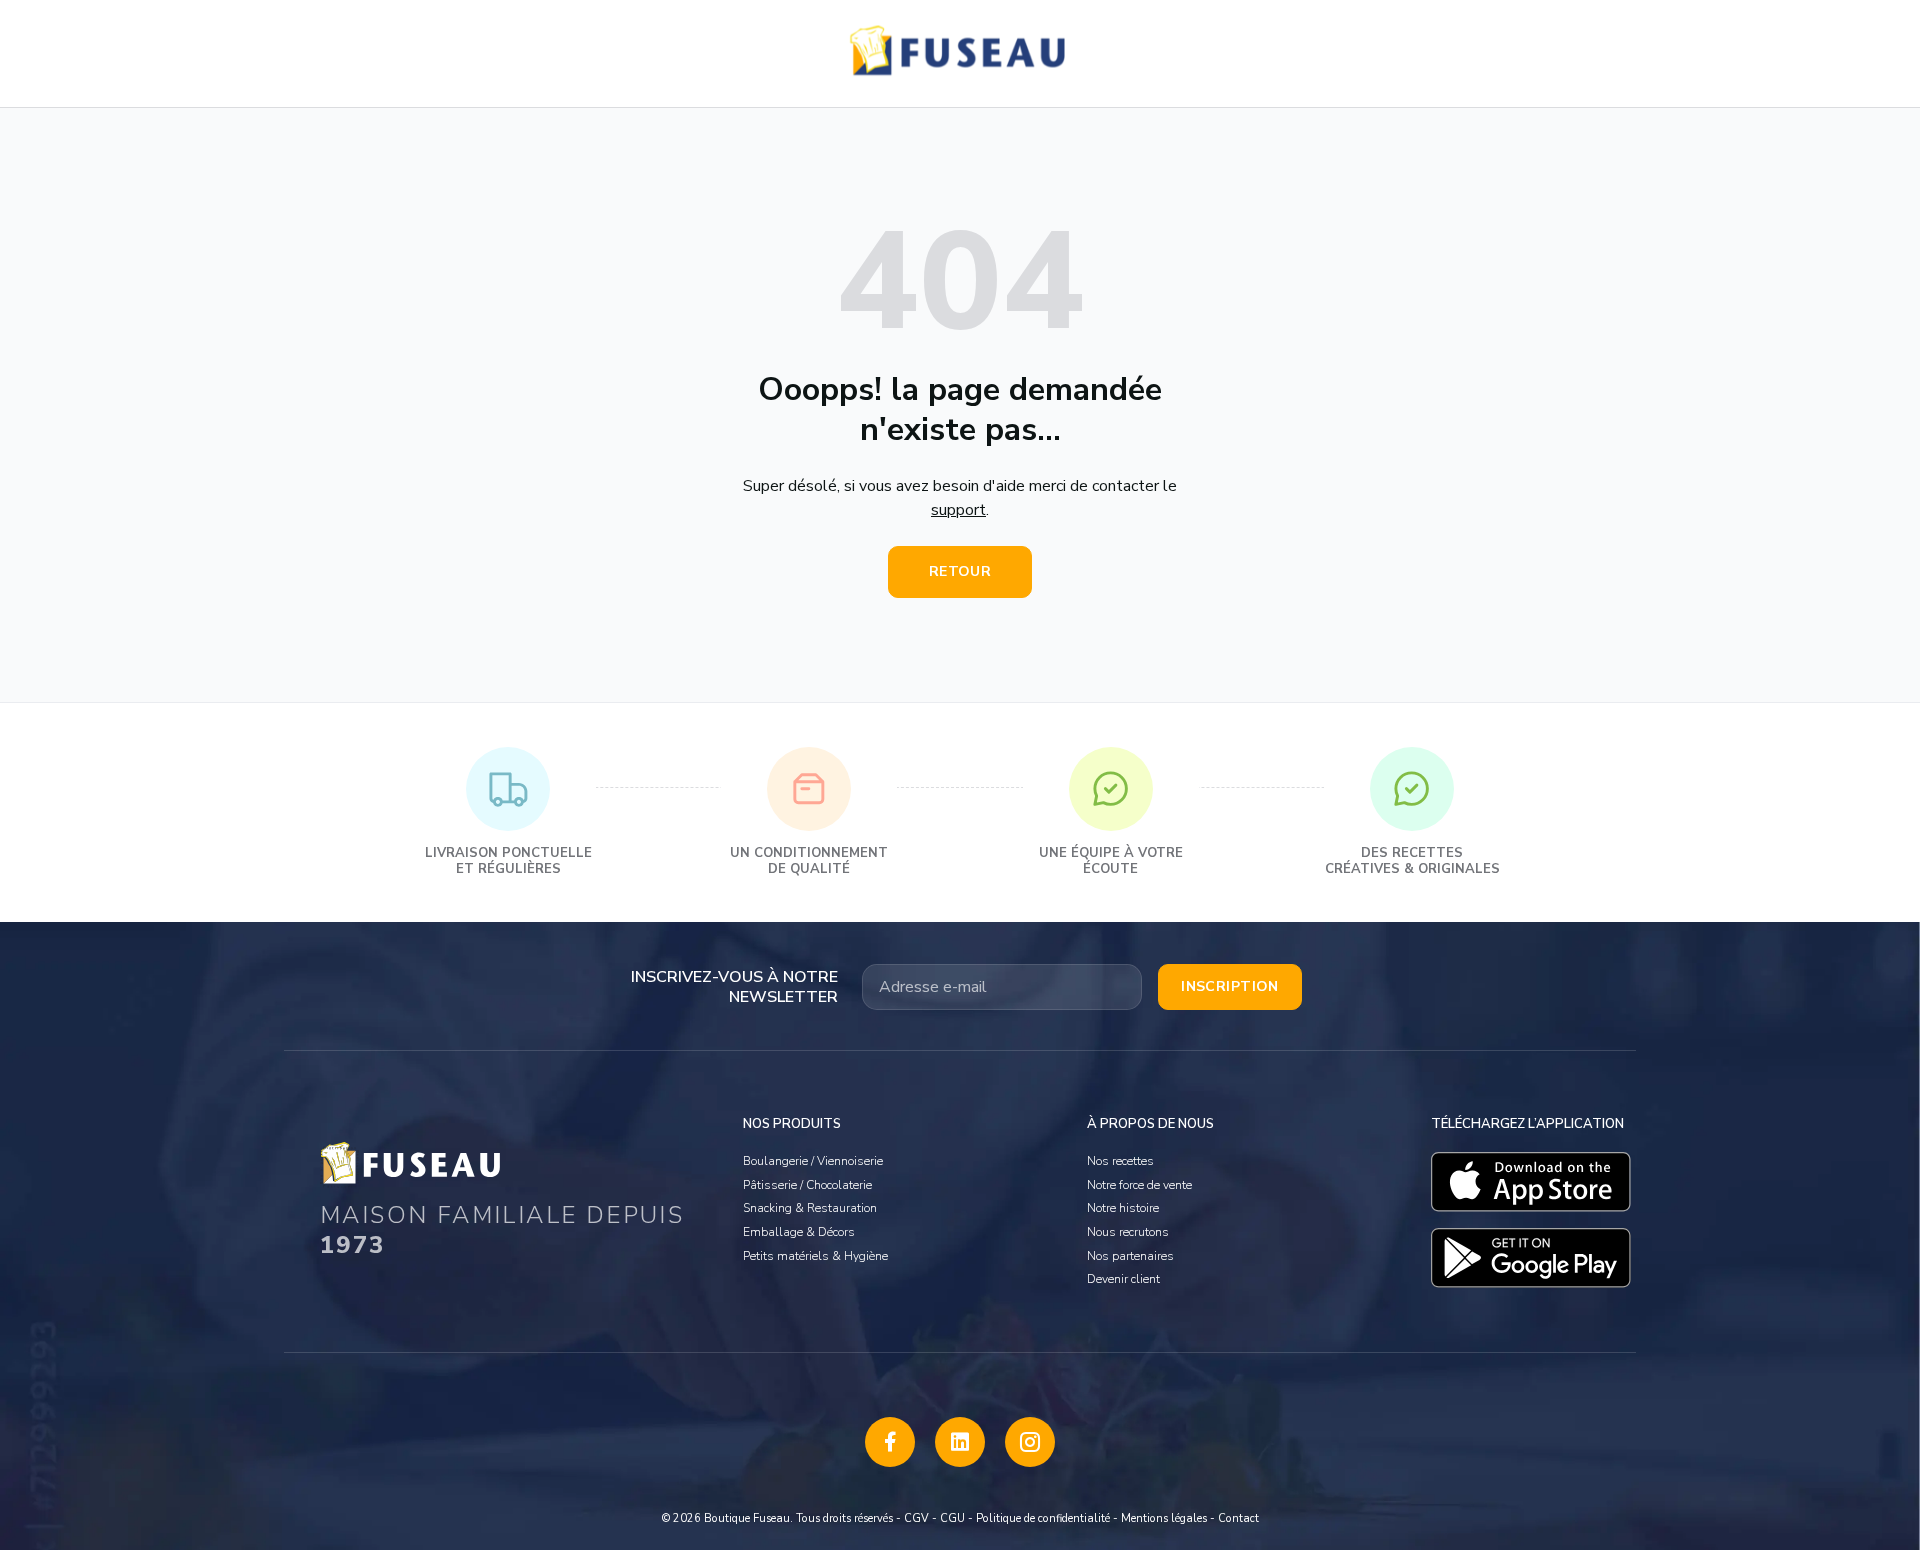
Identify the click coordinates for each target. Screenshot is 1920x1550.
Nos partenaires (1130, 1256)
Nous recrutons (1128, 1232)
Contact (1238, 1518)
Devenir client (1123, 1279)
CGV (916, 1518)
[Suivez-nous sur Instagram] (1030, 1442)
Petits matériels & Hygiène (815, 1256)
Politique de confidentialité (1043, 1518)
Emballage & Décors (799, 1232)
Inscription (1230, 986)
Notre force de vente (1139, 1185)
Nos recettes (1120, 1161)
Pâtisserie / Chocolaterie (807, 1185)
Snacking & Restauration (810, 1208)
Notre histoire (1123, 1208)
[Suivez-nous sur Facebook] (890, 1442)
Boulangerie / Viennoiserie (813, 1161)
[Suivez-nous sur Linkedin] (960, 1442)
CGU (952, 1518)
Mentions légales (1164, 1518)
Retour (960, 571)
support (958, 510)
